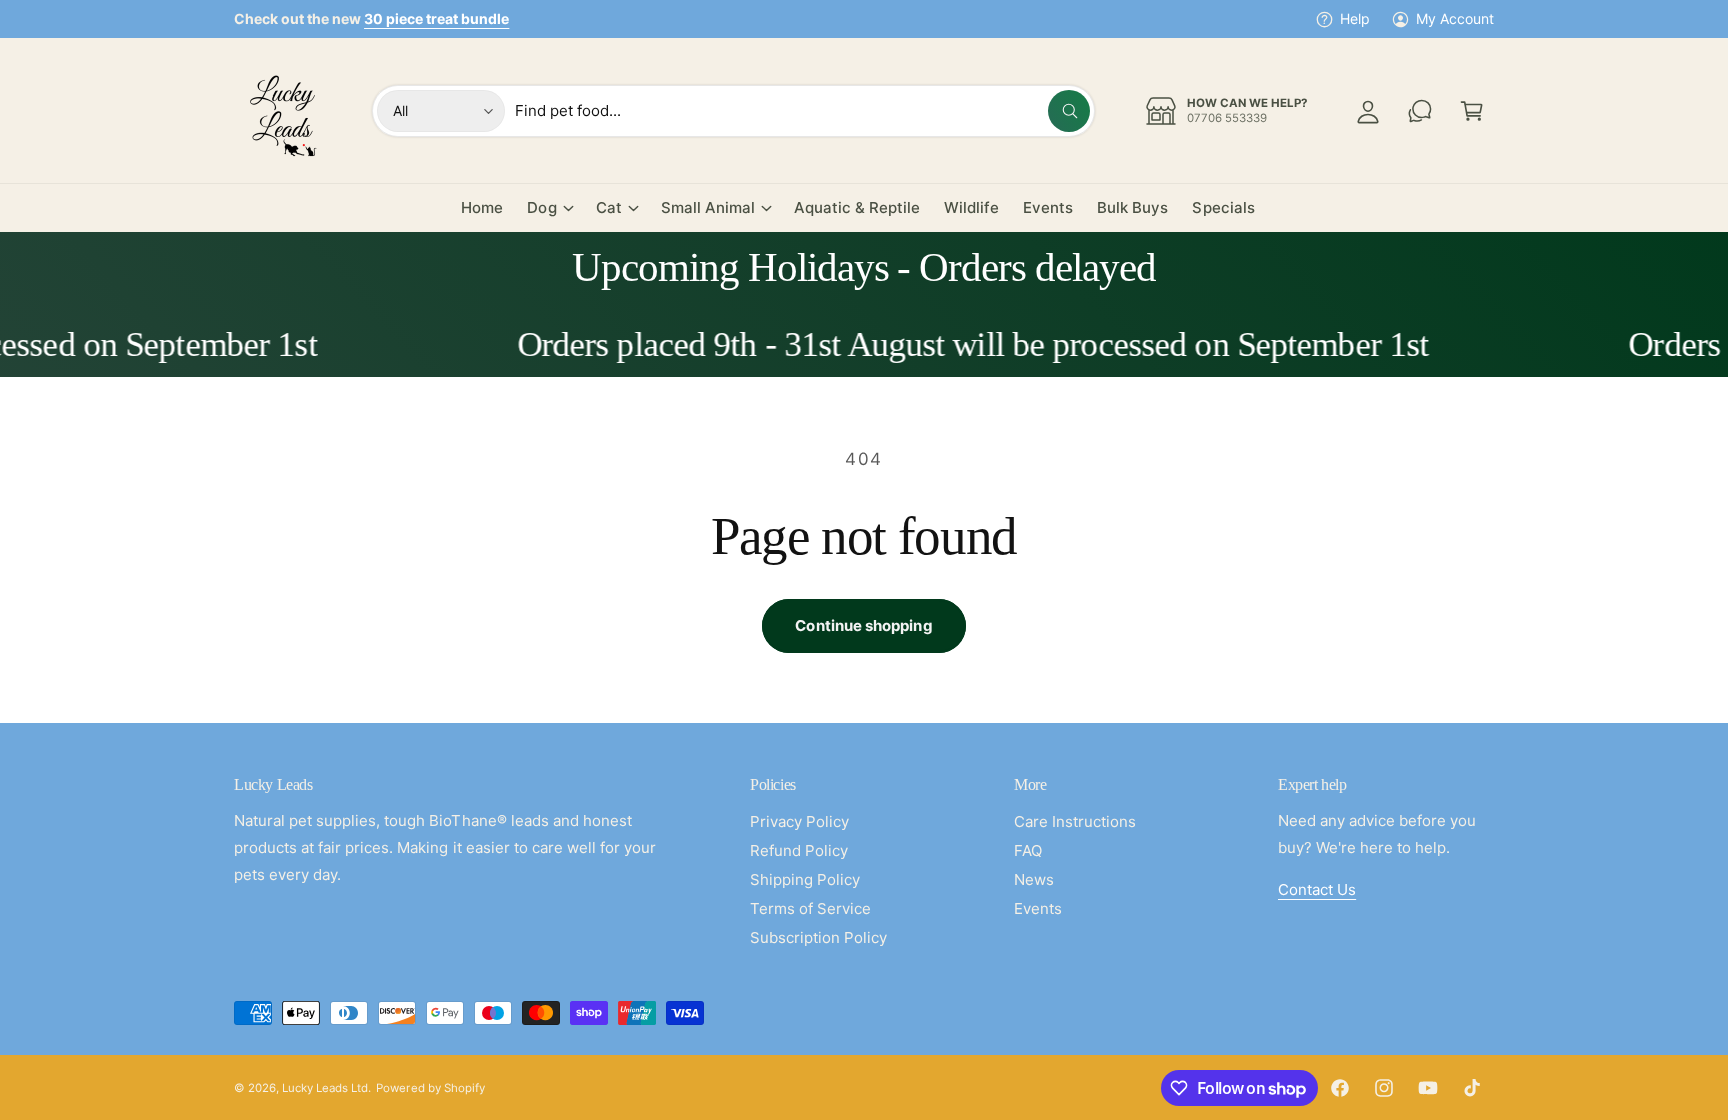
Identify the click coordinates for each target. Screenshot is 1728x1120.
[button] (1472, 111)
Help (1355, 18)
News (1034, 879)
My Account (1455, 18)
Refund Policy (799, 850)
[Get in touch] (1420, 111)
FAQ (1028, 850)
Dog (541, 207)
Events (1038, 908)
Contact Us (1317, 889)
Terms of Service (810, 908)
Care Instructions (1075, 821)
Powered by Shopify (430, 1088)
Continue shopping (863, 625)
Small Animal (708, 207)
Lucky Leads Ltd (325, 1088)
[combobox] (802, 111)
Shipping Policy (805, 879)
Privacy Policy (799, 821)
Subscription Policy (818, 937)
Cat (609, 207)
